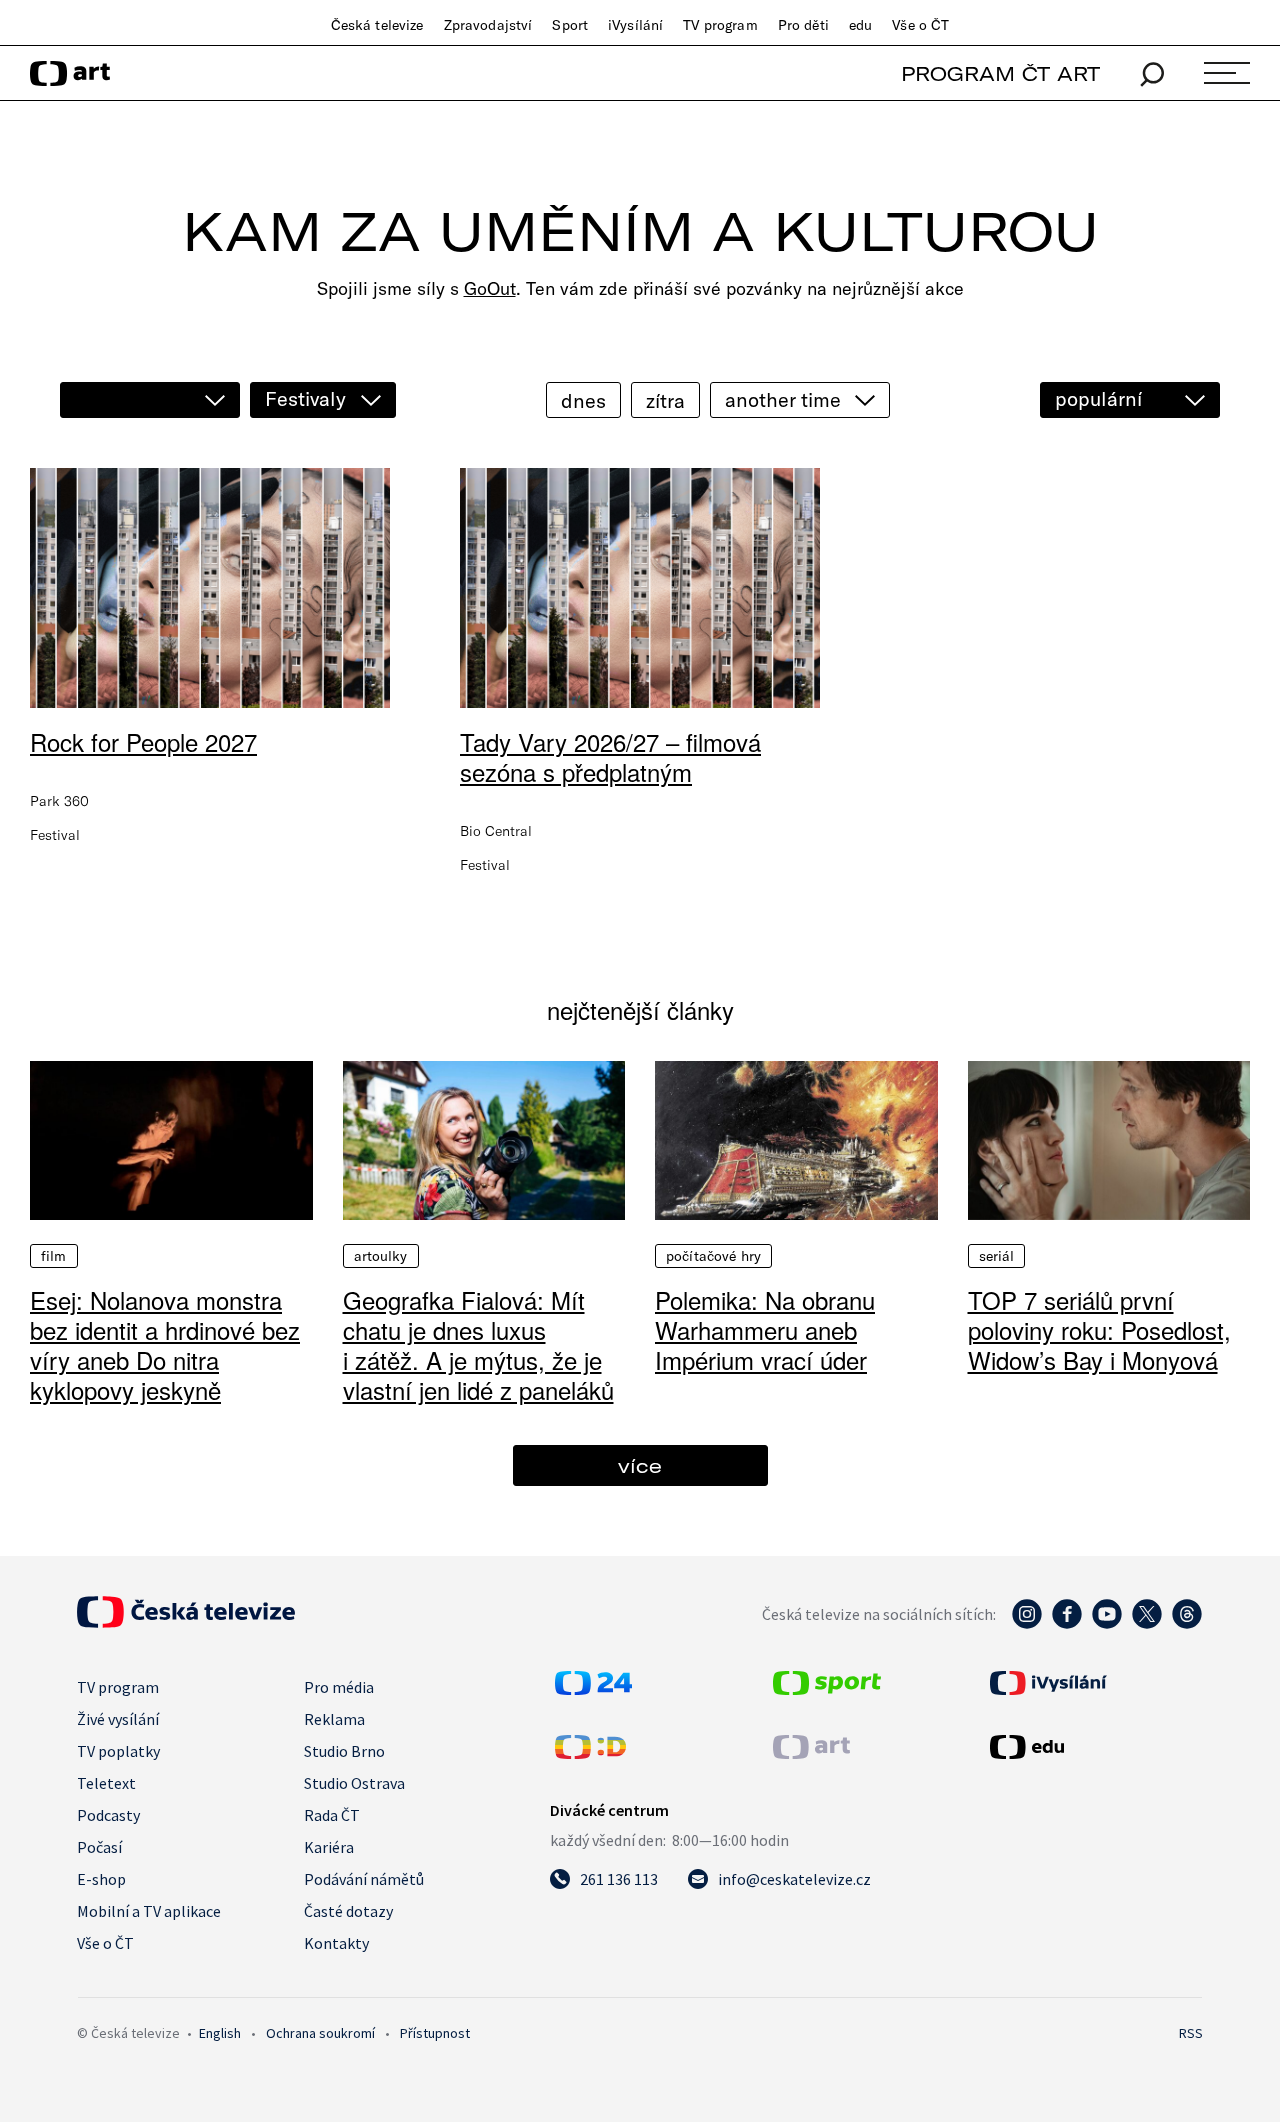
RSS (1191, 2033)
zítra (665, 400)
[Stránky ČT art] (811, 1753)
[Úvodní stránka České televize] (186, 1622)
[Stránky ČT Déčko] (590, 1753)
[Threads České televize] (1187, 1624)
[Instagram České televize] (1027, 1624)
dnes (583, 400)
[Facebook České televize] (1067, 1624)
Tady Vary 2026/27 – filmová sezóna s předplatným (610, 756)
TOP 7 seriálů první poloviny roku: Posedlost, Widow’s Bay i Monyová (1099, 1329)
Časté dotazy (348, 1911)
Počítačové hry (713, 1256)
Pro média (339, 1687)
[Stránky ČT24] (593, 1689)
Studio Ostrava (354, 1783)
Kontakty (336, 1943)
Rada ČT (332, 1815)
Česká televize (377, 25)
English (220, 2033)
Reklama (334, 1719)
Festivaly (305, 398)
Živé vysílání (118, 1719)
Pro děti (803, 25)
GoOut (490, 288)
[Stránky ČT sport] (827, 1689)
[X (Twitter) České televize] (1147, 1624)
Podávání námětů (364, 1879)
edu (860, 25)
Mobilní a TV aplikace (149, 1911)
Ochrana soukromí (320, 2033)
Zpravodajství (488, 25)
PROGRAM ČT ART (1000, 73)
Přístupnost (435, 2033)
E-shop (101, 1879)
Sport (570, 25)
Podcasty (108, 1815)
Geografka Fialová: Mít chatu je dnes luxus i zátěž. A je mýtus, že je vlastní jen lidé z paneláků (478, 1344)
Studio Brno (344, 1751)
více (640, 1465)
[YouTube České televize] (1107, 1624)
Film (54, 1256)
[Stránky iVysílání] (1094, 1683)
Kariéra (329, 1847)
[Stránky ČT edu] (1094, 1747)
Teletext (106, 1783)
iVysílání (635, 25)
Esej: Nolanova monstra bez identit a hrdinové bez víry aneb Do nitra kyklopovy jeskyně (165, 1344)
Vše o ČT (920, 25)
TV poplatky (118, 1751)
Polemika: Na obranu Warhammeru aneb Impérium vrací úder (765, 1329)
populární (1098, 398)
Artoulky (381, 1256)
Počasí (99, 1847)
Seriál (997, 1256)
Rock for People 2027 (143, 741)
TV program (720, 25)
